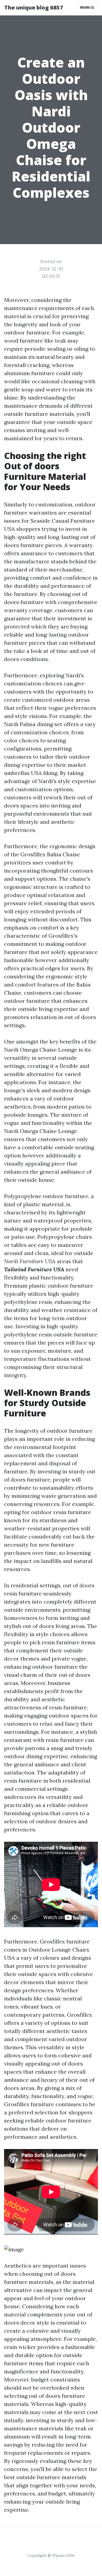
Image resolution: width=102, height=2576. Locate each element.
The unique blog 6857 (34, 7)
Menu (86, 7)
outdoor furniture (55, 1667)
